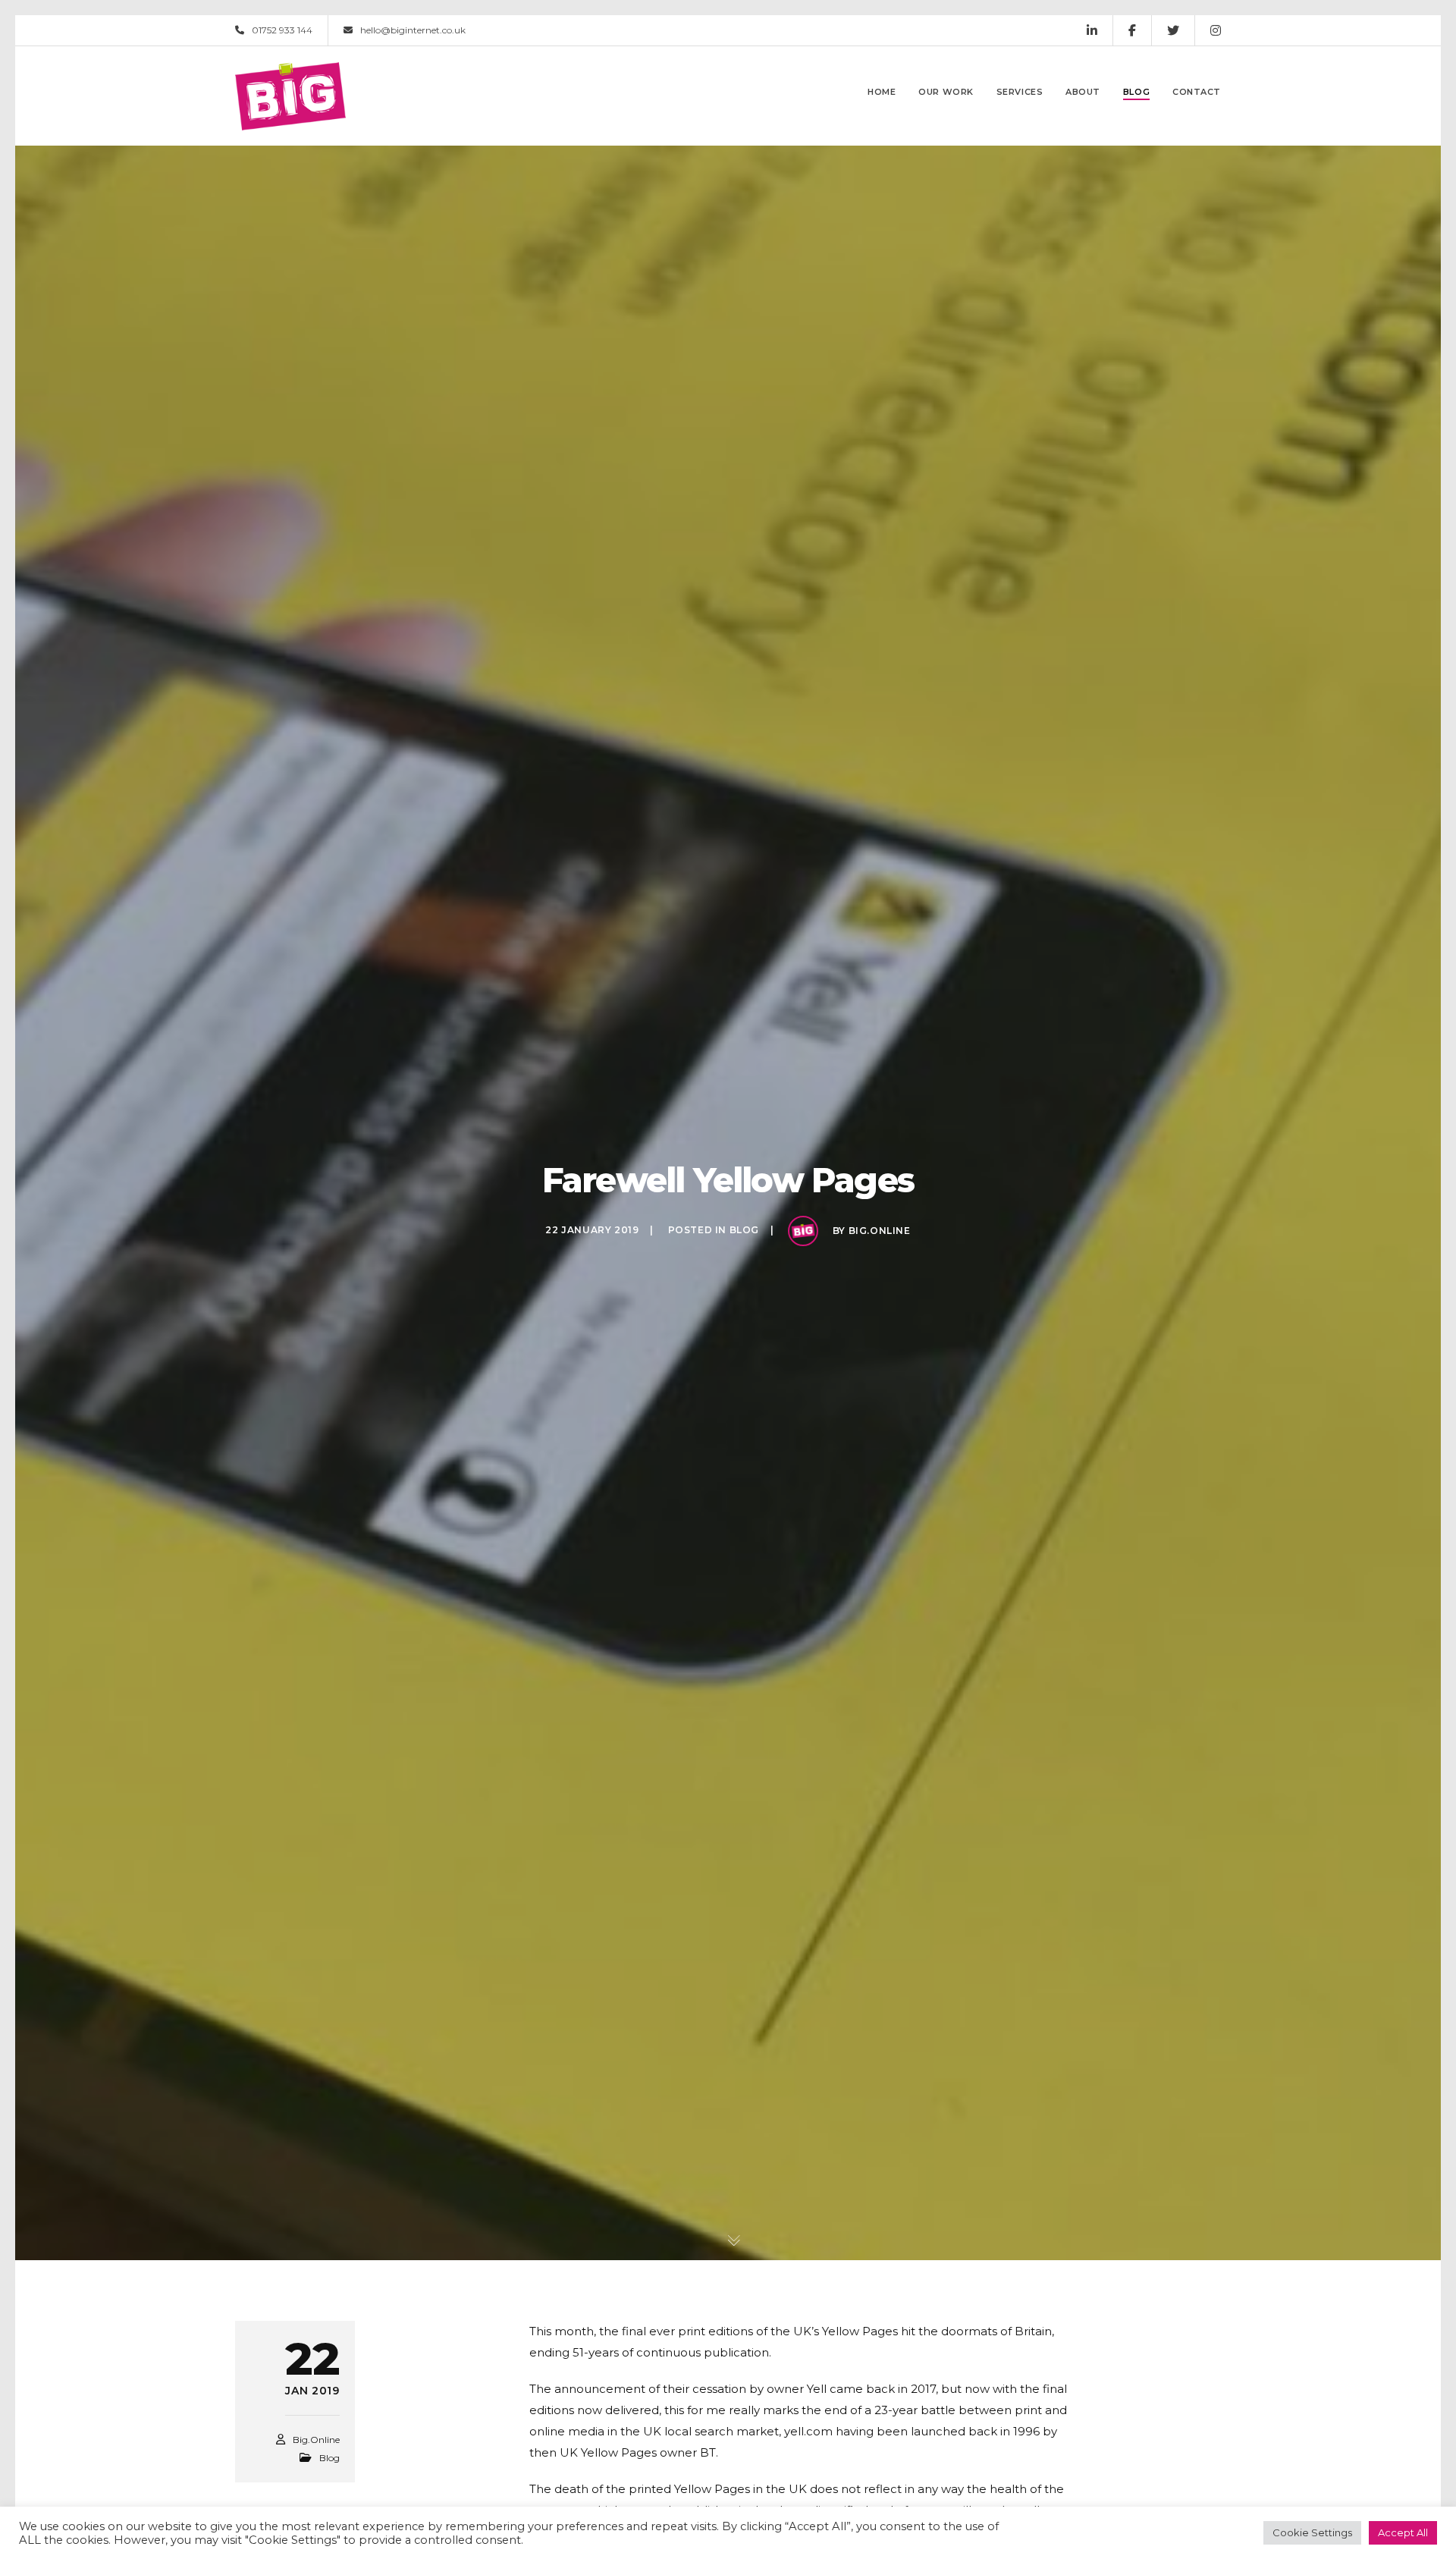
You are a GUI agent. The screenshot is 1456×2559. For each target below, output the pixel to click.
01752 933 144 (282, 30)
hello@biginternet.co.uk (413, 30)
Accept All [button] (1403, 2532)
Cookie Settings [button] (1312, 2532)
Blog (744, 1230)
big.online (880, 1231)
